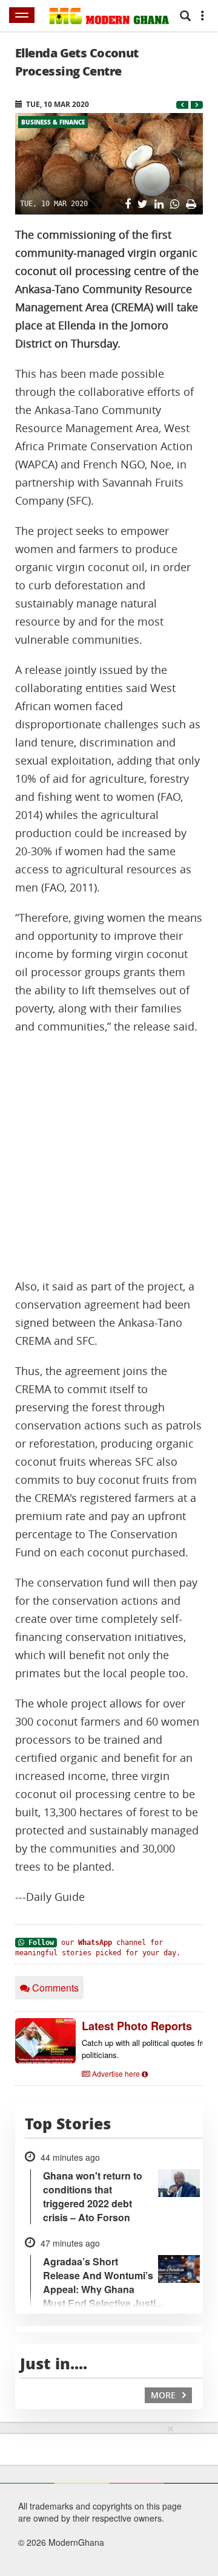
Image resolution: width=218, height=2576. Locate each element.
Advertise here (116, 2073)
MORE (164, 2395)
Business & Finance (53, 122)
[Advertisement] (109, 1157)
